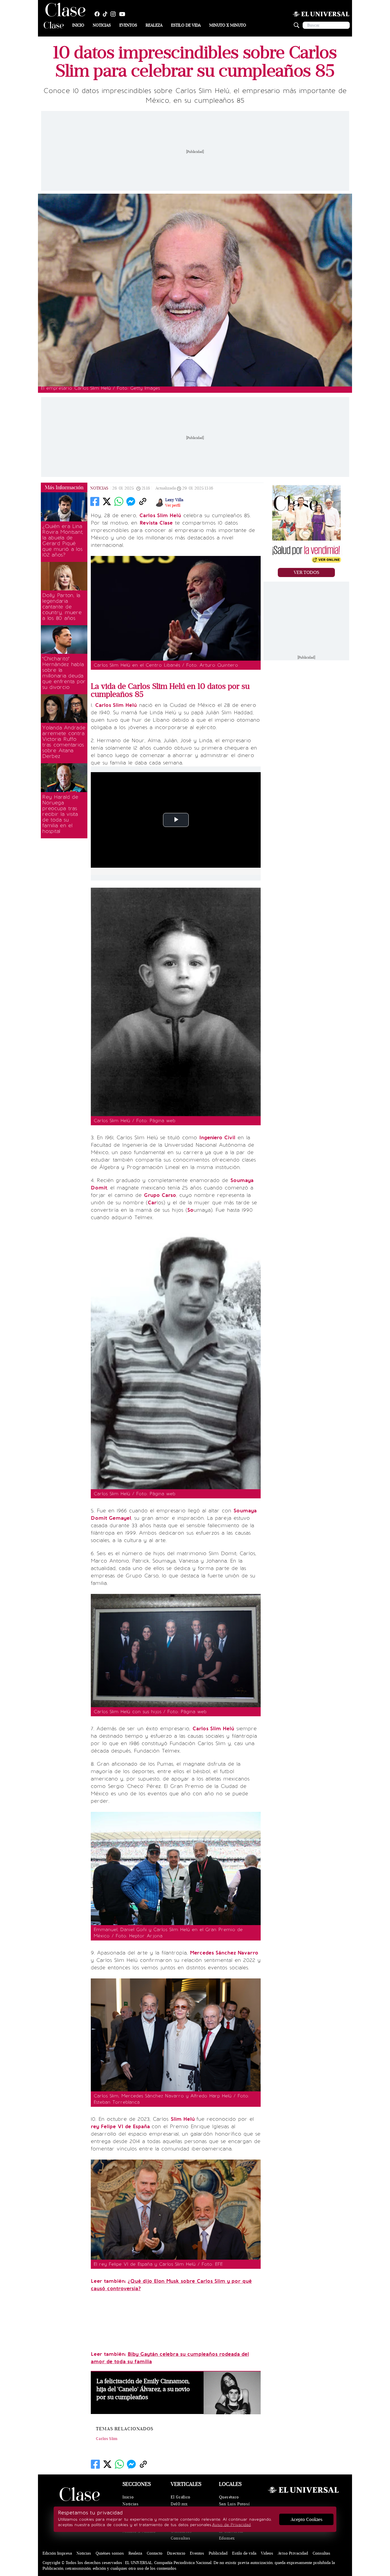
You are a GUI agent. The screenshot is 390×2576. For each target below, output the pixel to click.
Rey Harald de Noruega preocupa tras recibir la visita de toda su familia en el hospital (60, 814)
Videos (267, 2553)
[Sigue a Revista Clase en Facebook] (98, 14)
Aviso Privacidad (293, 2553)
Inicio (78, 25)
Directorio (176, 2553)
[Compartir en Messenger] (131, 501)
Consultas (180, 2538)
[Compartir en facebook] (95, 501)
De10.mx (179, 2504)
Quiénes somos (110, 2553)
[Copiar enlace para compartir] (143, 501)
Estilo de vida (186, 25)
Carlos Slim (107, 2439)
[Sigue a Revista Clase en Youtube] (124, 14)
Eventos (128, 25)
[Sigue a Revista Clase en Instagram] (114, 14)
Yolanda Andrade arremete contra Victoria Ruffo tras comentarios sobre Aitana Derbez (64, 742)
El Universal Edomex (231, 2535)
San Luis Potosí (234, 2504)
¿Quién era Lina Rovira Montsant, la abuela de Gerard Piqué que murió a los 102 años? (63, 541)
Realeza (154, 25)
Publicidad (218, 2553)
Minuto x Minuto (228, 25)
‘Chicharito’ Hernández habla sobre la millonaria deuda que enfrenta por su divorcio (64, 673)
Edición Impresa (57, 2553)
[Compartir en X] (107, 501)
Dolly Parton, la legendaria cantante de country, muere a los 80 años (62, 607)
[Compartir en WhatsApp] (119, 501)
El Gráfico (181, 2497)
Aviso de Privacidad (231, 2525)
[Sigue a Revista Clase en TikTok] (106, 14)
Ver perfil (173, 505)
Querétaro (229, 2497)
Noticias (102, 25)
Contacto (155, 2553)
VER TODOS (306, 572)
